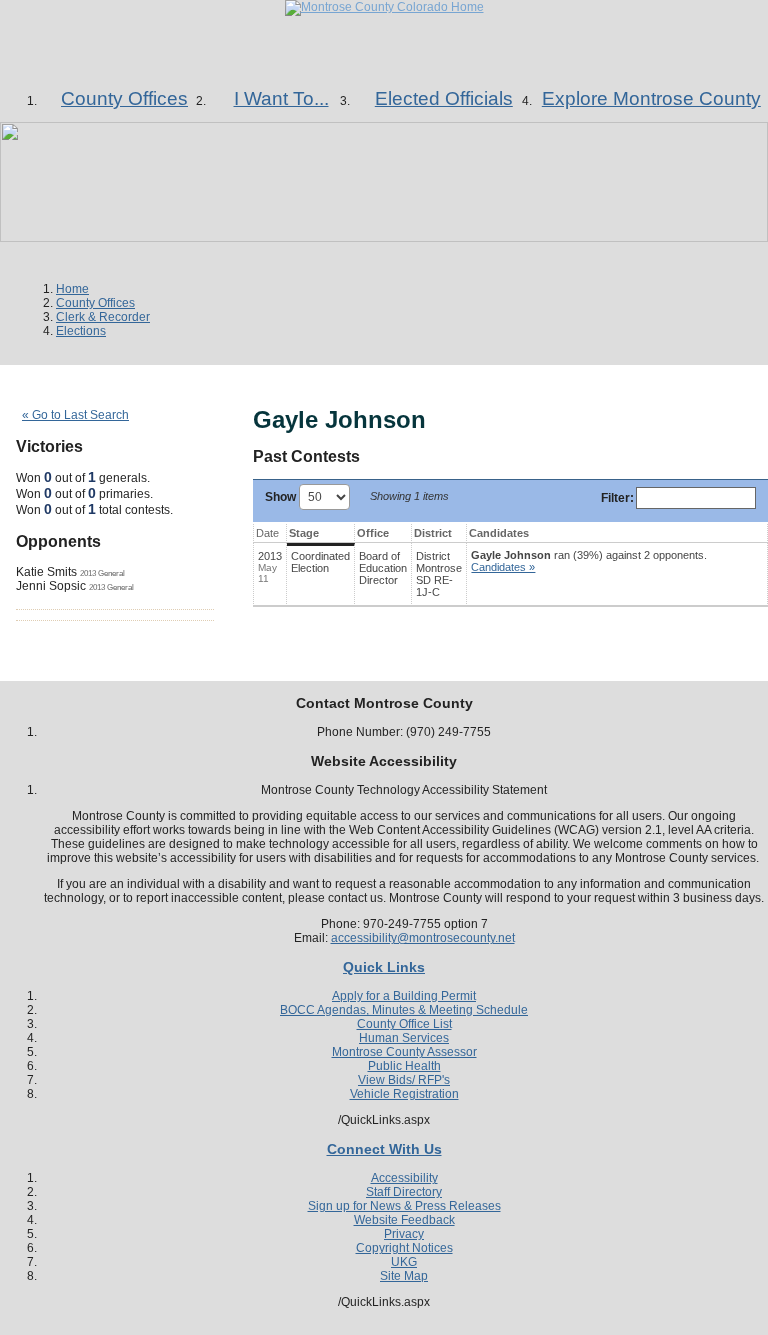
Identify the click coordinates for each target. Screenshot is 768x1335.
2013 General (102, 573)
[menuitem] (124, 98)
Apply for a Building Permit (404, 996)
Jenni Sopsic (51, 586)
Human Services (404, 1038)
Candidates (499, 533)
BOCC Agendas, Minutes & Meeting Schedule (404, 1010)
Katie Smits (46, 572)
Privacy (404, 1234)
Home (72, 289)
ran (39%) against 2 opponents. (589, 561)
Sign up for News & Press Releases (404, 1206)
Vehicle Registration (404, 1094)
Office (373, 533)
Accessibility (404, 1178)
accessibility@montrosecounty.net (423, 938)
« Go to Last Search (75, 415)
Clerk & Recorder (103, 317)
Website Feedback (404, 1220)
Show (282, 497)
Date (267, 533)
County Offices (95, 303)
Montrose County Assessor (404, 1052)
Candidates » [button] (503, 567)
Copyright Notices (404, 1248)
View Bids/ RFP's (404, 1080)
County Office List (404, 1024)
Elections (81, 331)
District (433, 533)
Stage (304, 533)
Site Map (404, 1276)
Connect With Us (384, 1149)
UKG (404, 1262)
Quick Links (384, 967)
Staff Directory (404, 1192)
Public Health (404, 1066)
